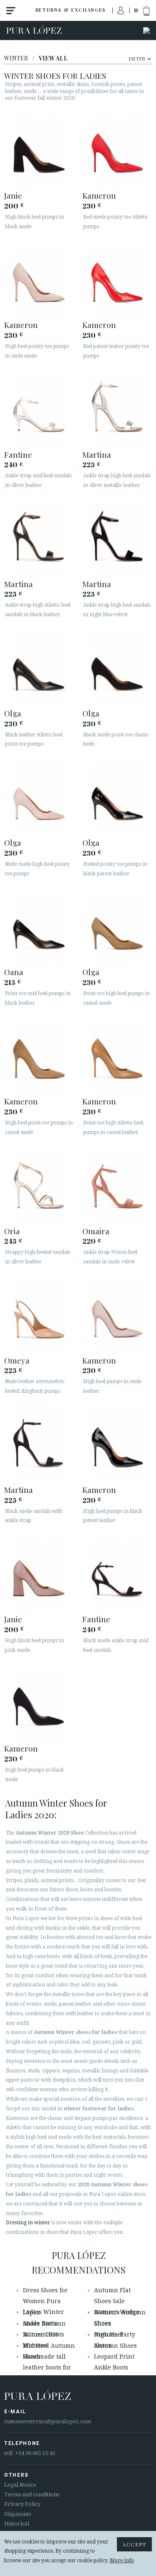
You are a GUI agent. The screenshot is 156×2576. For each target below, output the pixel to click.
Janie (13, 195)
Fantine (18, 454)
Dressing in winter (28, 2223)
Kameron (99, 195)
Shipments (17, 2514)
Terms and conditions (32, 2494)
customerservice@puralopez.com (48, 2421)
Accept (134, 2544)
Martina (97, 454)
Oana (14, 972)
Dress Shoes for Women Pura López (45, 2301)
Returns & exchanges (71, 10)
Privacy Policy (22, 2504)
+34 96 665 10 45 (35, 2453)
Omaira (96, 1231)
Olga (13, 713)
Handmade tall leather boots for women (47, 2368)
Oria (12, 1231)
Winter (16, 58)
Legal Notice (20, 2485)
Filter (137, 58)
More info (122, 2561)
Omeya (17, 1360)
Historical (17, 2524)
